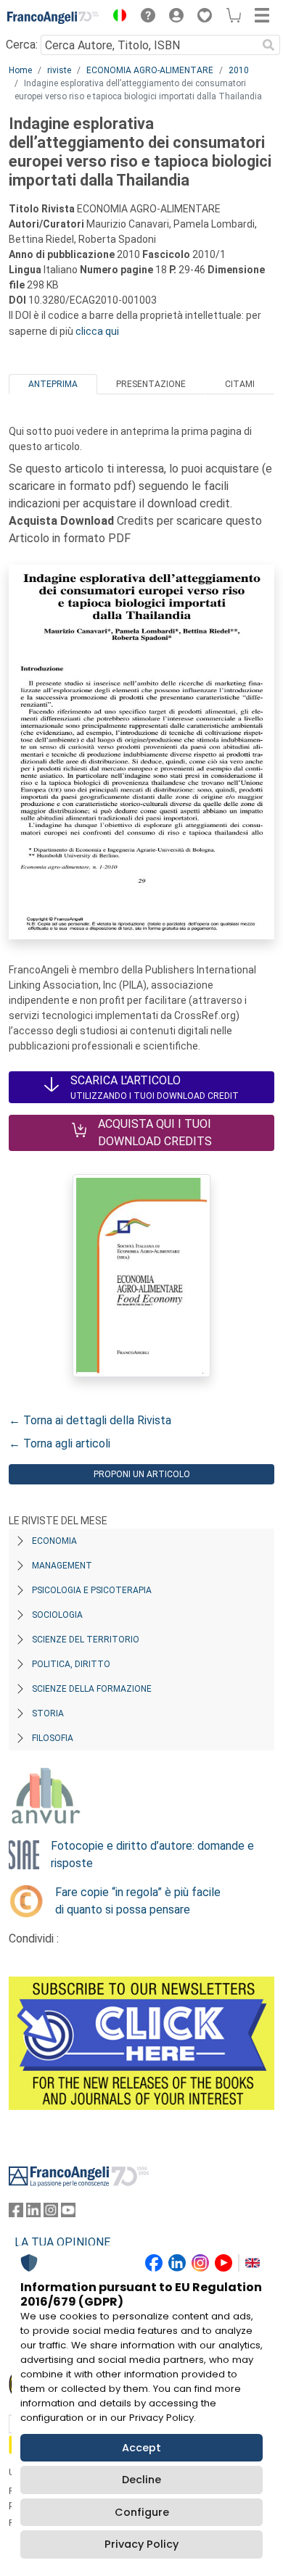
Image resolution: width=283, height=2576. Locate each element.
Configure (142, 2512)
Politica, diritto (71, 1664)
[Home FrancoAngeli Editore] (53, 17)
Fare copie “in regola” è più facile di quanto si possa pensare (138, 1901)
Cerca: (22, 45)
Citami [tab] (240, 384)
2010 (239, 70)
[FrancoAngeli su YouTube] (68, 2213)
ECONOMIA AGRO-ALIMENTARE (150, 70)
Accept (141, 2448)
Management (62, 1566)
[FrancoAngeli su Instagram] (51, 2213)
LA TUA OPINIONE (62, 2242)
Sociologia (57, 1615)
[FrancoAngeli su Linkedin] (33, 2213)
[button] (116, 17)
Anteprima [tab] (53, 384)
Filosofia (53, 1738)
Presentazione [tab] (151, 384)
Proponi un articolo (142, 1474)
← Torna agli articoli (60, 1443)
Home (20, 70)
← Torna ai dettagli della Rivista (90, 1420)
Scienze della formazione (92, 1689)
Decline (141, 2480)
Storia (48, 1713)
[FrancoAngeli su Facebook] (16, 2213)
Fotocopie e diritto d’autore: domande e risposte (152, 1854)
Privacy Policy (141, 2544)
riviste (59, 70)
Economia (54, 1541)
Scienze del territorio (86, 1640)
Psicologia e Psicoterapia (92, 1590)
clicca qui (97, 331)
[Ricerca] (268, 45)
